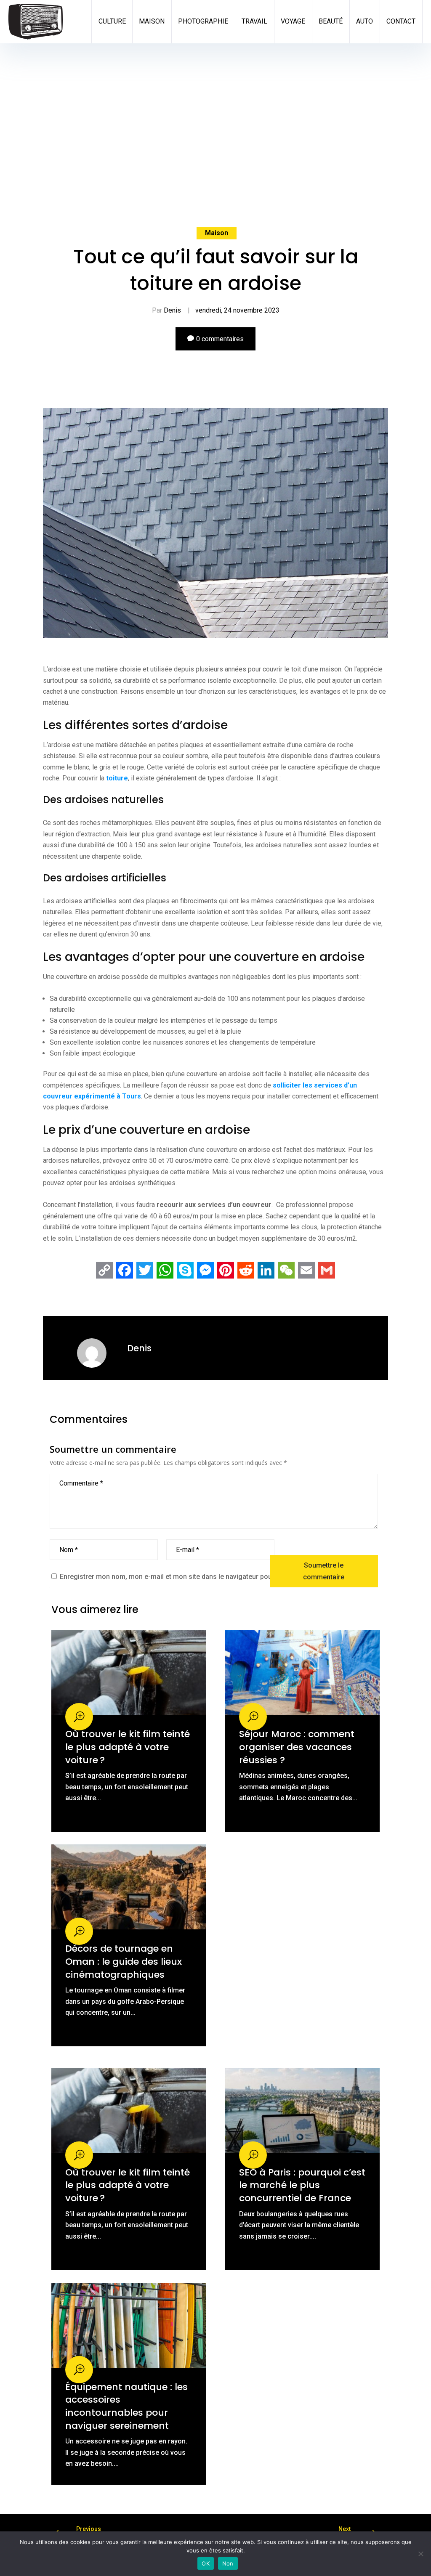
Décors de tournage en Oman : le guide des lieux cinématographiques (124, 1961)
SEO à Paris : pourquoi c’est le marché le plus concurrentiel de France (302, 2185)
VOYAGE (293, 21)
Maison (217, 233)
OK (206, 2563)
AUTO (364, 21)
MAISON (152, 21)
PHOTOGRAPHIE (203, 21)
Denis (172, 310)
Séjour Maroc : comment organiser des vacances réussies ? (297, 1747)
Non (228, 2563)
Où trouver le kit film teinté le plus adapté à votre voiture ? (128, 1747)
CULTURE (112, 21)
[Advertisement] (216, 164)
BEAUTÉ (331, 21)
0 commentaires (220, 339)
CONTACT (401, 21)
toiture (117, 778)
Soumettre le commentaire (324, 1571)
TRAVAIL (254, 21)
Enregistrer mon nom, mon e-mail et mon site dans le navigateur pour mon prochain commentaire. (212, 1577)
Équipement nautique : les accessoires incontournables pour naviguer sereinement (126, 2406)
